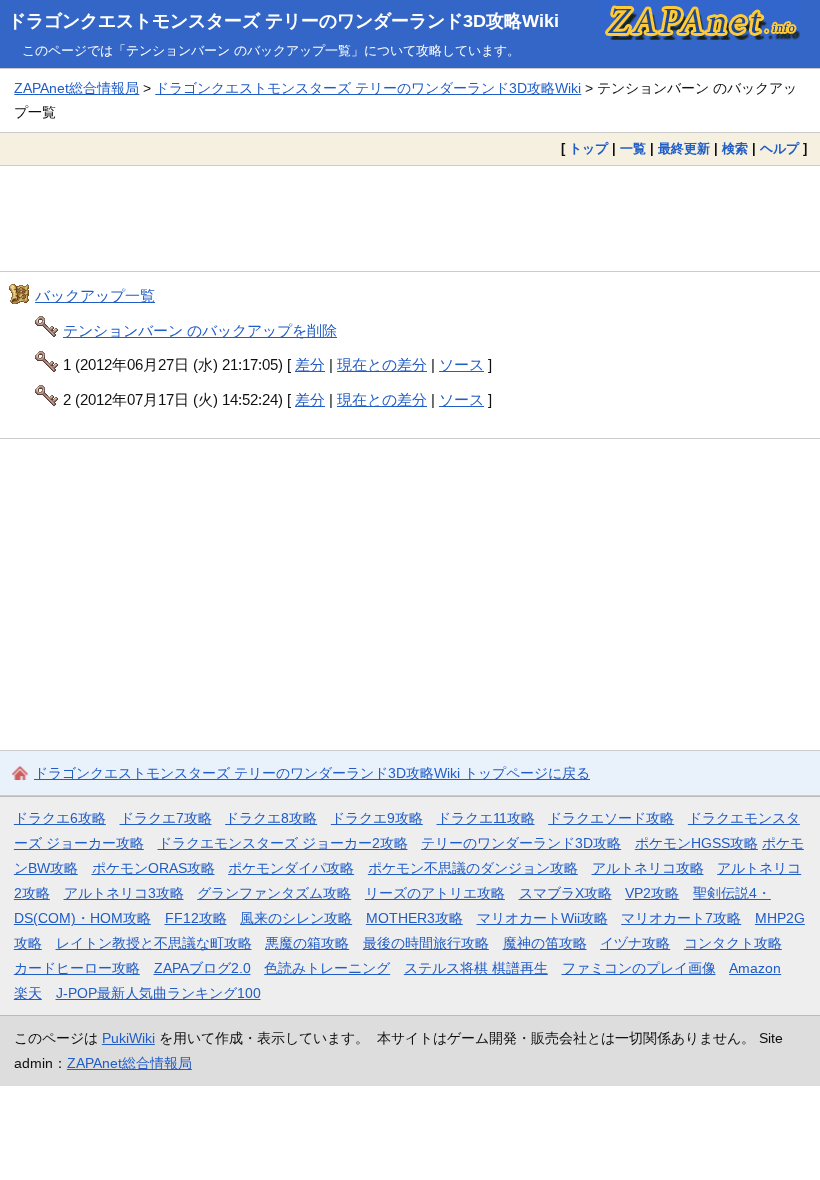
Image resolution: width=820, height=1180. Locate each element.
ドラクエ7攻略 (166, 818)
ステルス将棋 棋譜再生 (476, 968)
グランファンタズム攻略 (274, 893)
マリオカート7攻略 (681, 918)
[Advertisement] (410, 219)
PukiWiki (128, 1038)
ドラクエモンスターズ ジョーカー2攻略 (283, 843)
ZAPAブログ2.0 (202, 968)
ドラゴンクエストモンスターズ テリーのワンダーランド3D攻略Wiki (283, 21)
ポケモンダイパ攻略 (291, 868)
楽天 (28, 993)
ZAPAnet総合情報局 (76, 88)
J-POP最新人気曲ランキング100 (158, 993)
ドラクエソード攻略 (611, 818)
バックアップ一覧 (95, 295)
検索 (735, 148)
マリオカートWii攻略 (542, 918)
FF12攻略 (196, 918)
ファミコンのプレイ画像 (639, 968)
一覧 (633, 148)
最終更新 (684, 148)
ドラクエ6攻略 (60, 818)
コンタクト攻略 (733, 943)
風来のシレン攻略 (296, 918)
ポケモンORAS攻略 (153, 868)
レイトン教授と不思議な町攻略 (154, 943)
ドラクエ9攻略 (377, 818)
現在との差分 (382, 364)
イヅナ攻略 (635, 943)
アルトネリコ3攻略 (124, 893)
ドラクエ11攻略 (486, 818)
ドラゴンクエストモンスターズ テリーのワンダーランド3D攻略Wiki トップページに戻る (312, 773)
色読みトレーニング (327, 968)
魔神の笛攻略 (545, 943)
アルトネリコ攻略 (648, 868)
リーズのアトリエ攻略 (435, 893)
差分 (310, 364)
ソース (461, 364)
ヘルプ (779, 148)
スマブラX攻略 (565, 893)
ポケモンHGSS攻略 (696, 843)
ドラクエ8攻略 (271, 818)
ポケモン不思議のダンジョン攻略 (473, 868)
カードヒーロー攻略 (77, 968)
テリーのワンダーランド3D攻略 (521, 843)
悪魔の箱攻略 (307, 943)
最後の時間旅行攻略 (426, 943)
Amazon (755, 968)
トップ (588, 148)
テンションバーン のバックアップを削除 (200, 330)
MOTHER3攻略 (414, 918)
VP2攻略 (652, 893)
